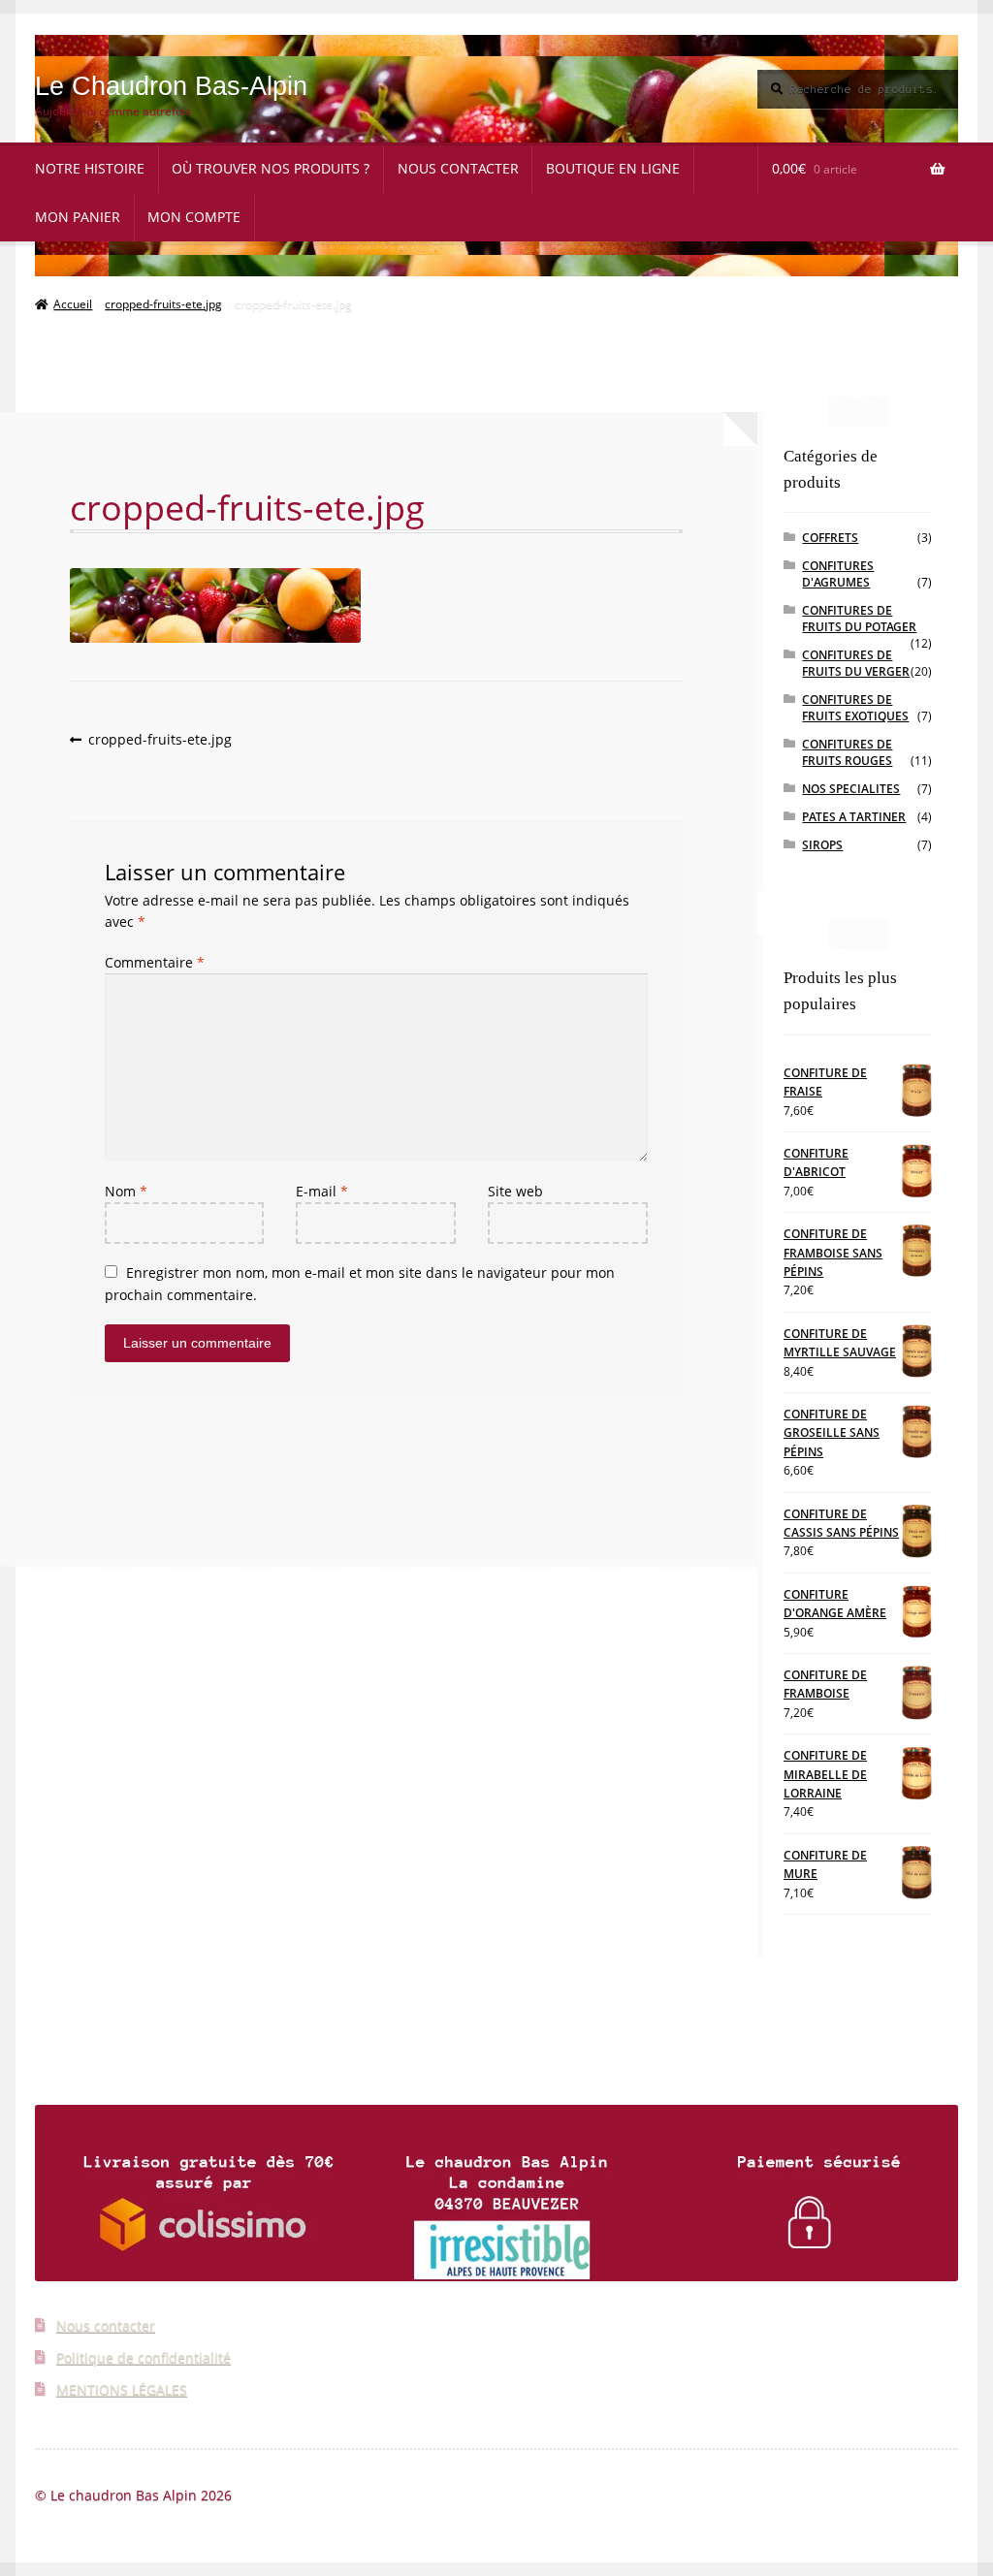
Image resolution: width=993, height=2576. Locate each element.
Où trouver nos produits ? (271, 168)
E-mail (322, 1191)
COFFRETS (830, 538)
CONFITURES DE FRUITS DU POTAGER (859, 619)
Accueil (73, 304)
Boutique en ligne (613, 168)
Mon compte (194, 217)
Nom (126, 1191)
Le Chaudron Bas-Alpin (171, 86)
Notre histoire (90, 168)
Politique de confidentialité (144, 2357)
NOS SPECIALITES (851, 789)
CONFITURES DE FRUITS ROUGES (847, 752)
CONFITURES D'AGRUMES (838, 574)
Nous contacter (458, 168)
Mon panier (78, 217)
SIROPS (822, 845)
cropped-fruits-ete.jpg (163, 304)
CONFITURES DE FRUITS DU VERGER (856, 663)
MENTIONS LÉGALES (122, 2389)
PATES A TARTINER (854, 817)
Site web (515, 1191)
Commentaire (155, 962)
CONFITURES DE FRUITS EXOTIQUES (855, 708)
